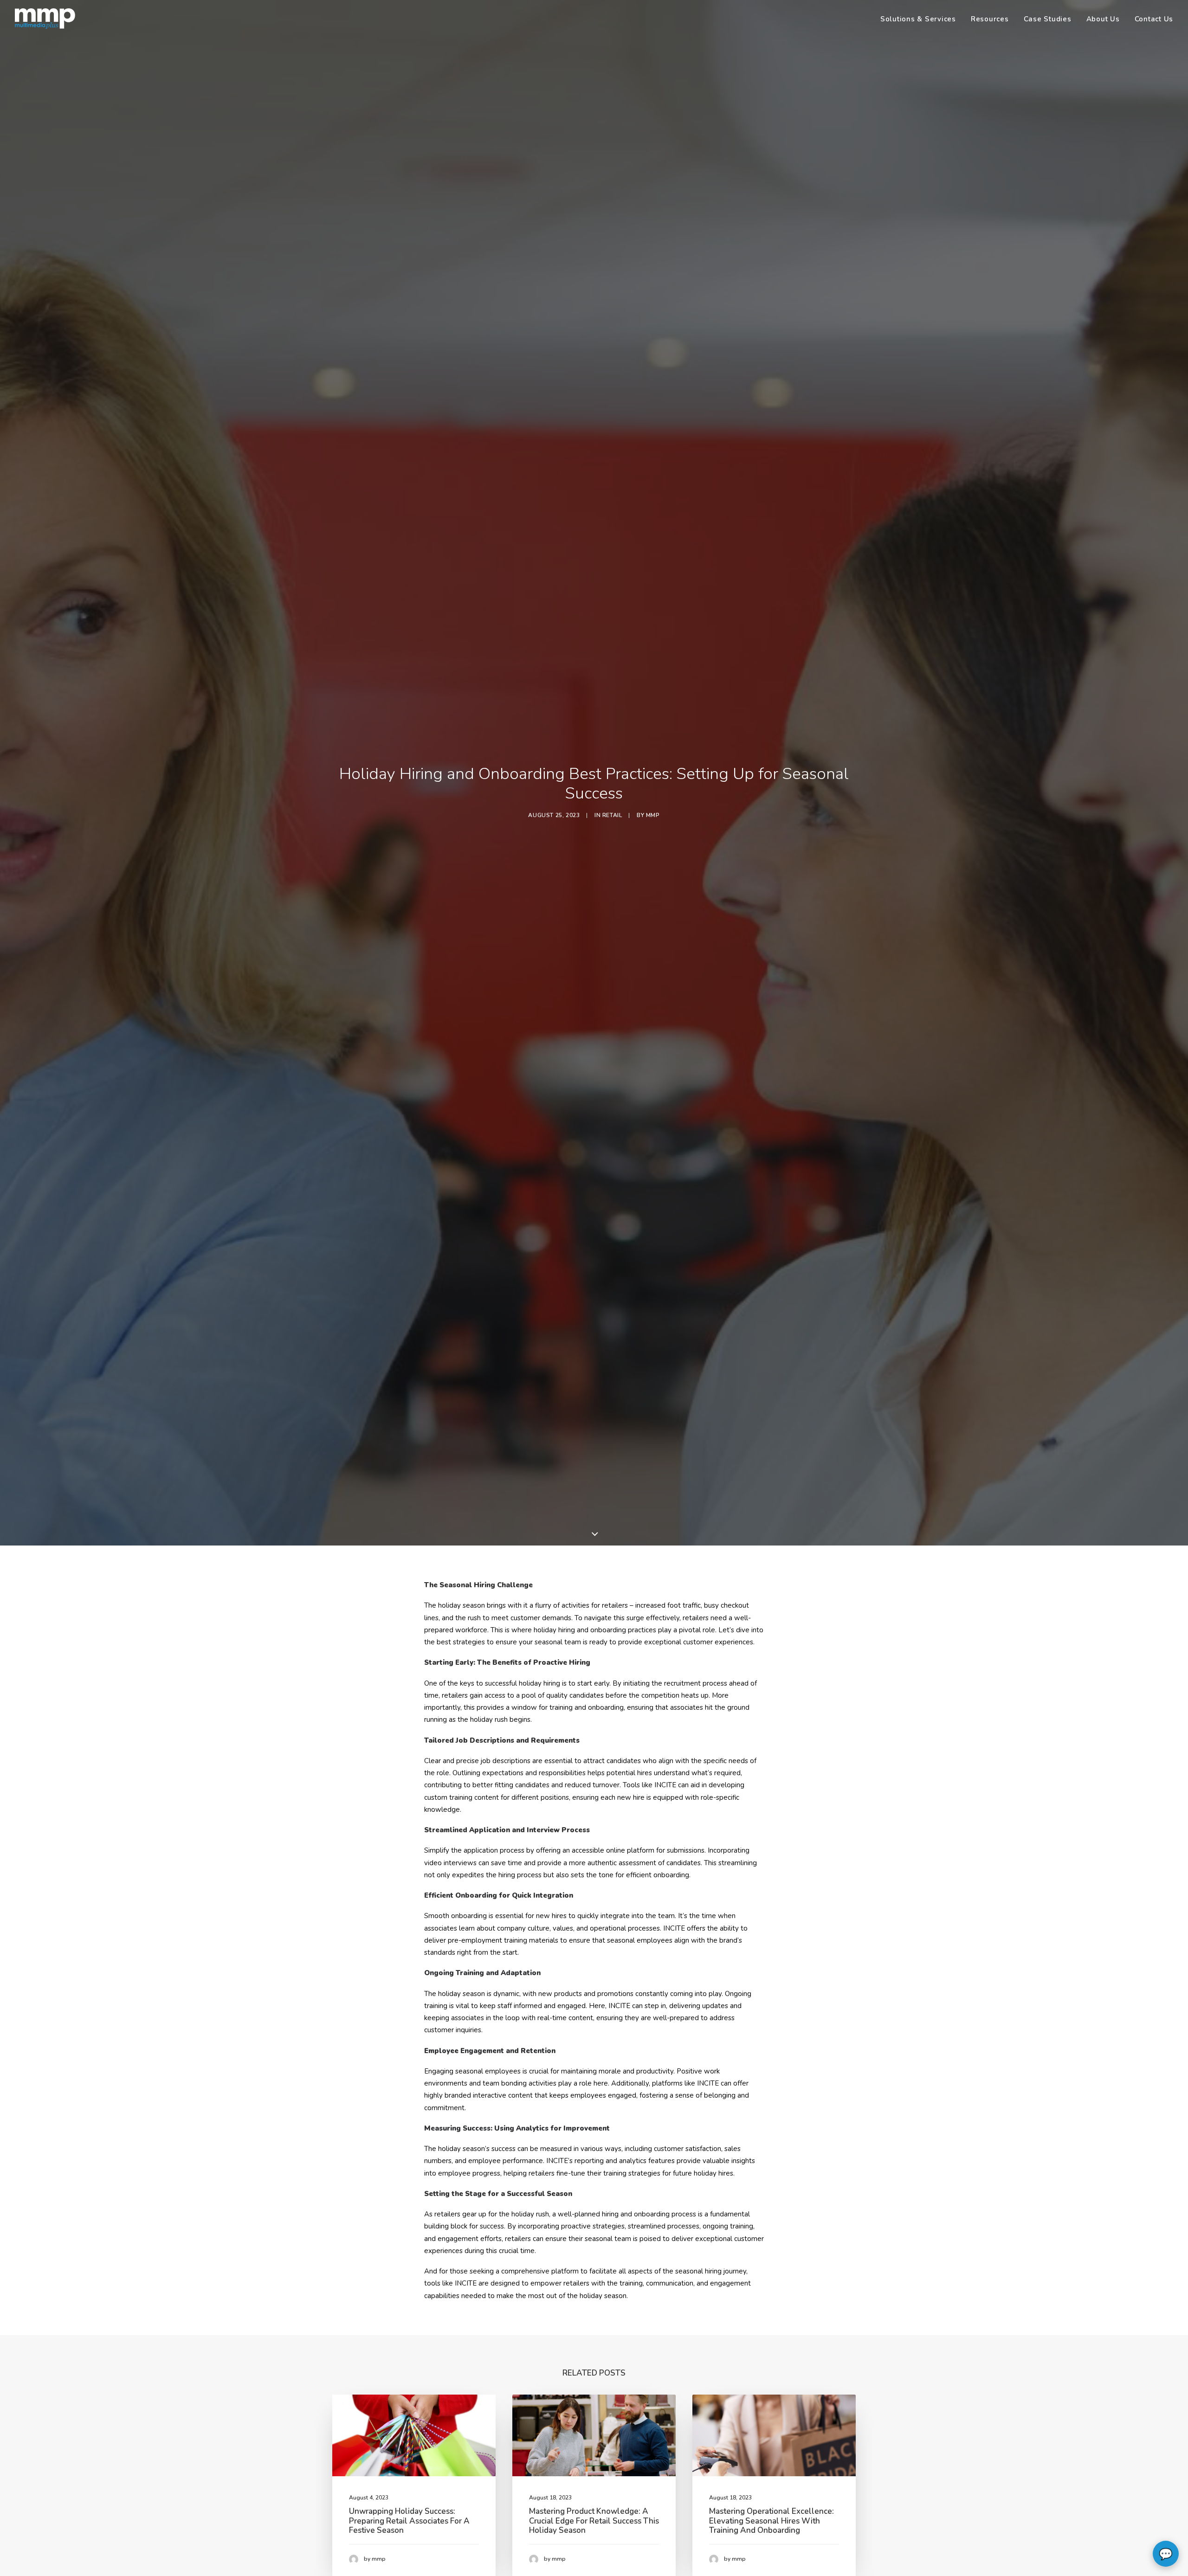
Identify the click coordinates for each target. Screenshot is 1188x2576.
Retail (612, 815)
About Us (1103, 19)
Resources (990, 19)
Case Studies (1048, 19)
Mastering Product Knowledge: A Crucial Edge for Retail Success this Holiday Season (594, 2521)
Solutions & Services (918, 19)
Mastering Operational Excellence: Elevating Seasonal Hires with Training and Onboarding (772, 2521)
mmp (653, 815)
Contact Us (1154, 19)
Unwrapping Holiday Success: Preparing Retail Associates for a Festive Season (409, 2521)
